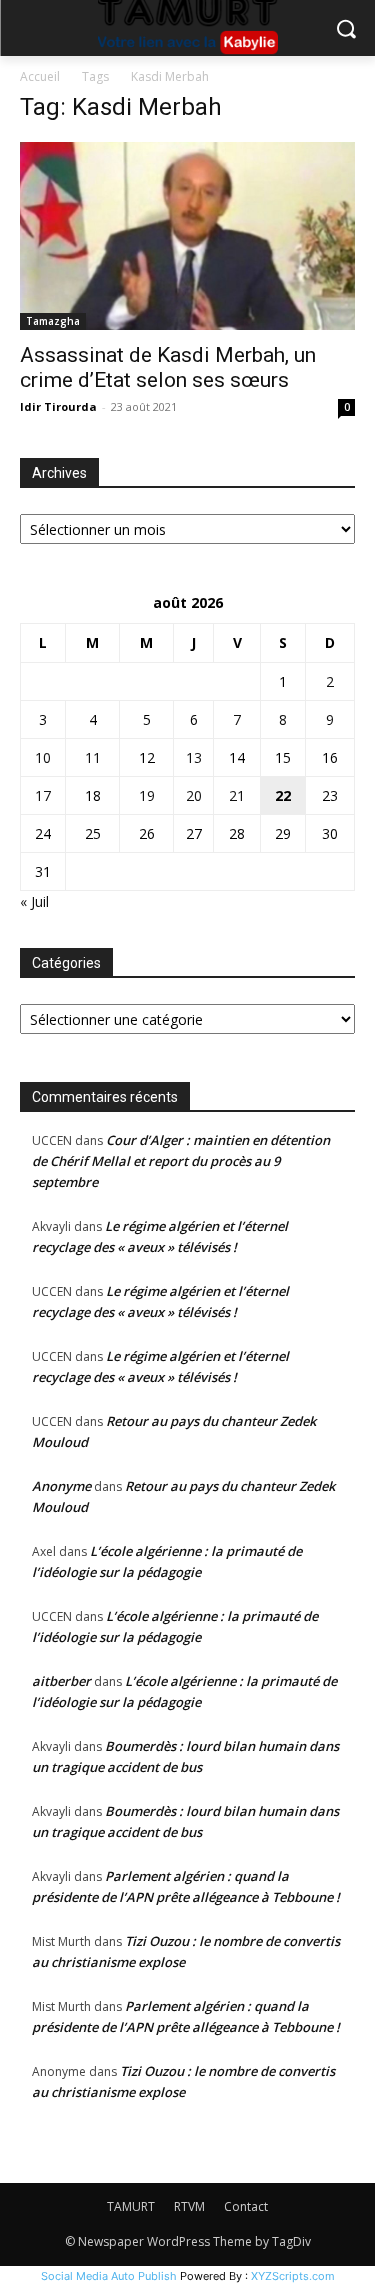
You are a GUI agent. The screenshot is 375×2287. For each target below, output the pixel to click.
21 (237, 795)
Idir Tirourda (58, 406)
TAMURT (131, 2206)
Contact (246, 2206)
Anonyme (61, 1486)
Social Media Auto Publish (109, 2276)
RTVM (189, 2206)
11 (93, 757)
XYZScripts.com (293, 2276)
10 (43, 757)
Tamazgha (53, 321)
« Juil (34, 901)
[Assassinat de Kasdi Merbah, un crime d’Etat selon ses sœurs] (187, 236)
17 (43, 795)
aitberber (61, 1681)
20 (194, 795)
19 (147, 795)
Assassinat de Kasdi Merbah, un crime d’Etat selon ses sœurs (168, 367)
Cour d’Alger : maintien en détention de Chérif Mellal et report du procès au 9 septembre (181, 1161)
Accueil (40, 76)
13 (194, 757)
